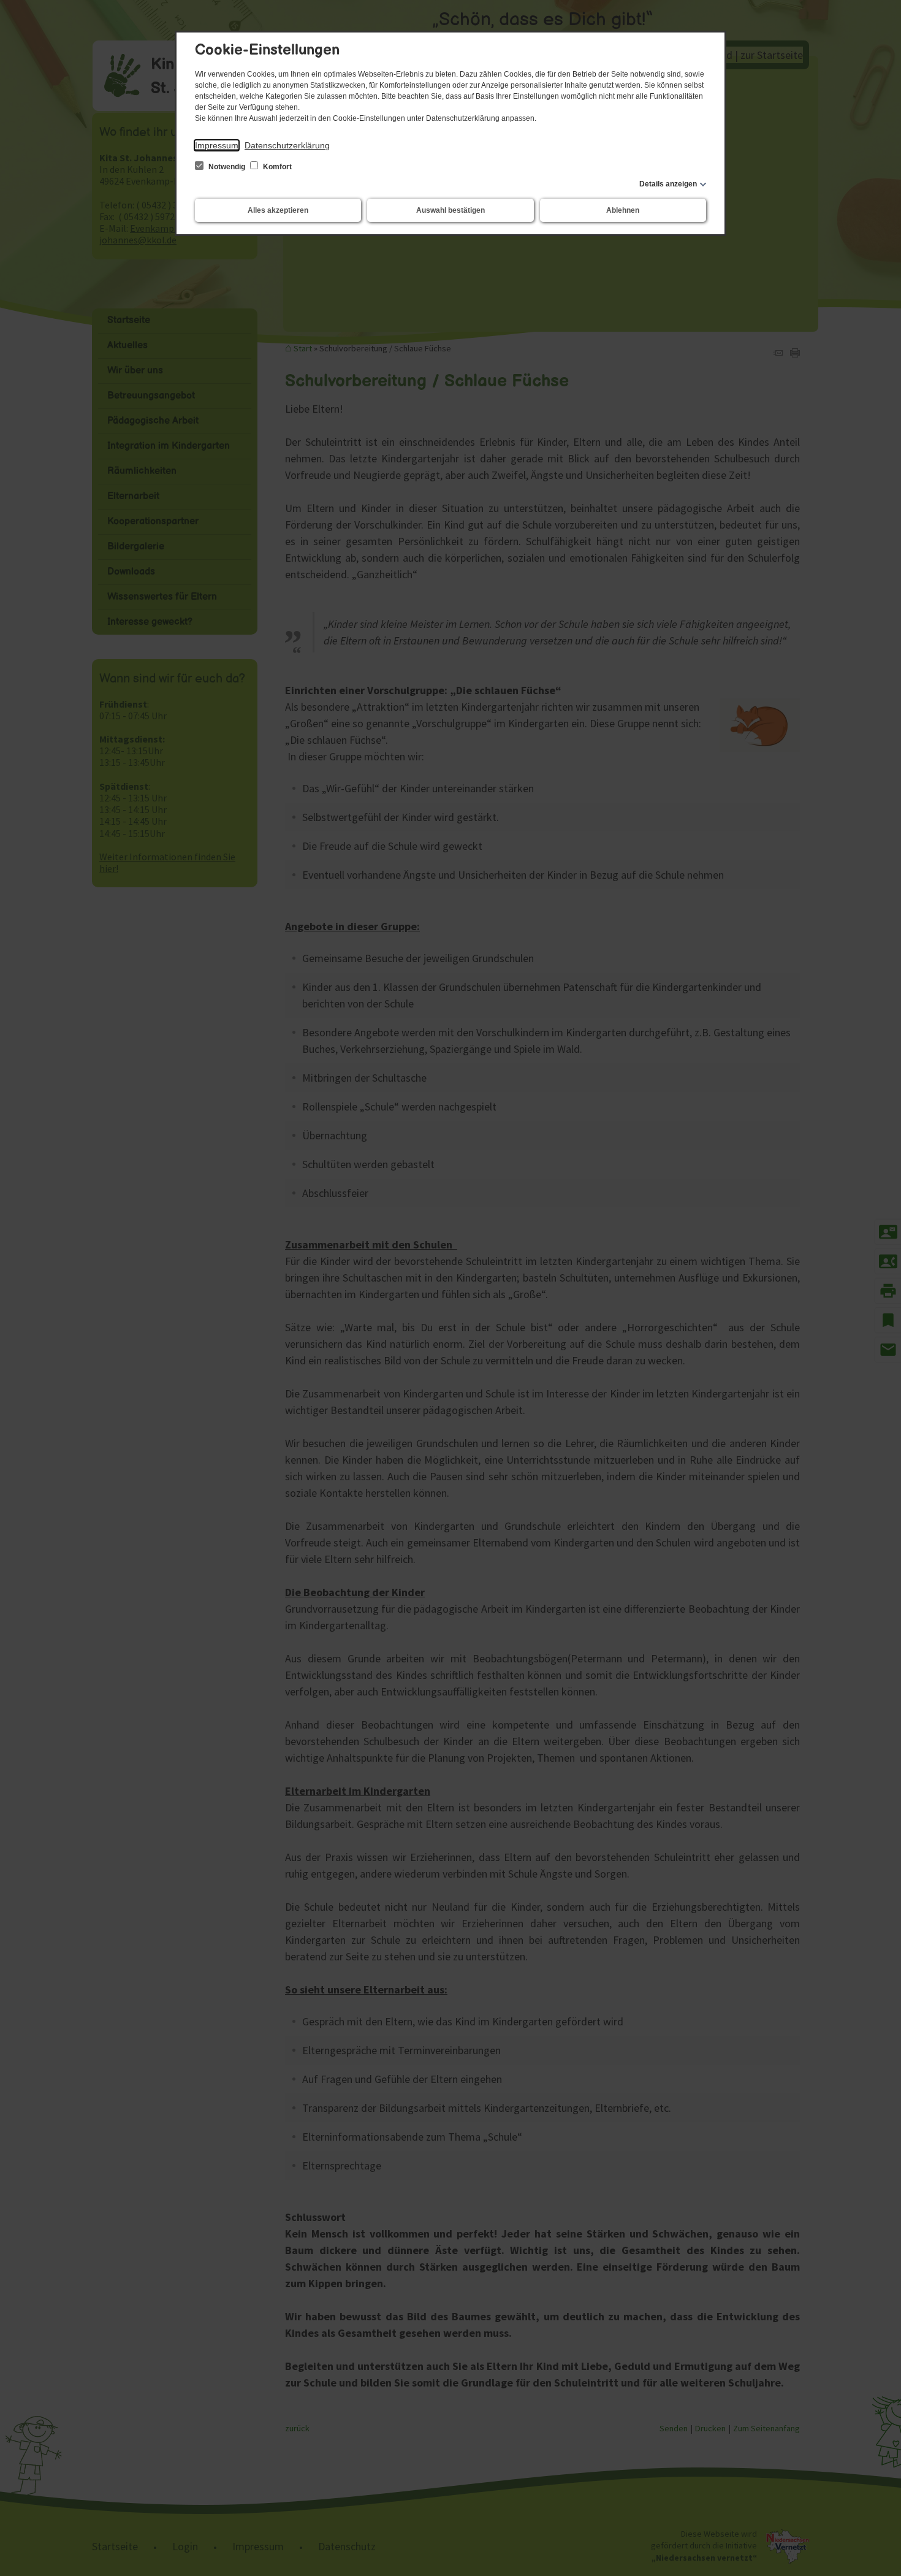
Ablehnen (623, 210)
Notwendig (227, 167)
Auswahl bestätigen (450, 210)
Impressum (217, 145)
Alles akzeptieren (278, 210)
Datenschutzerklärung (287, 145)
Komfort (276, 167)
